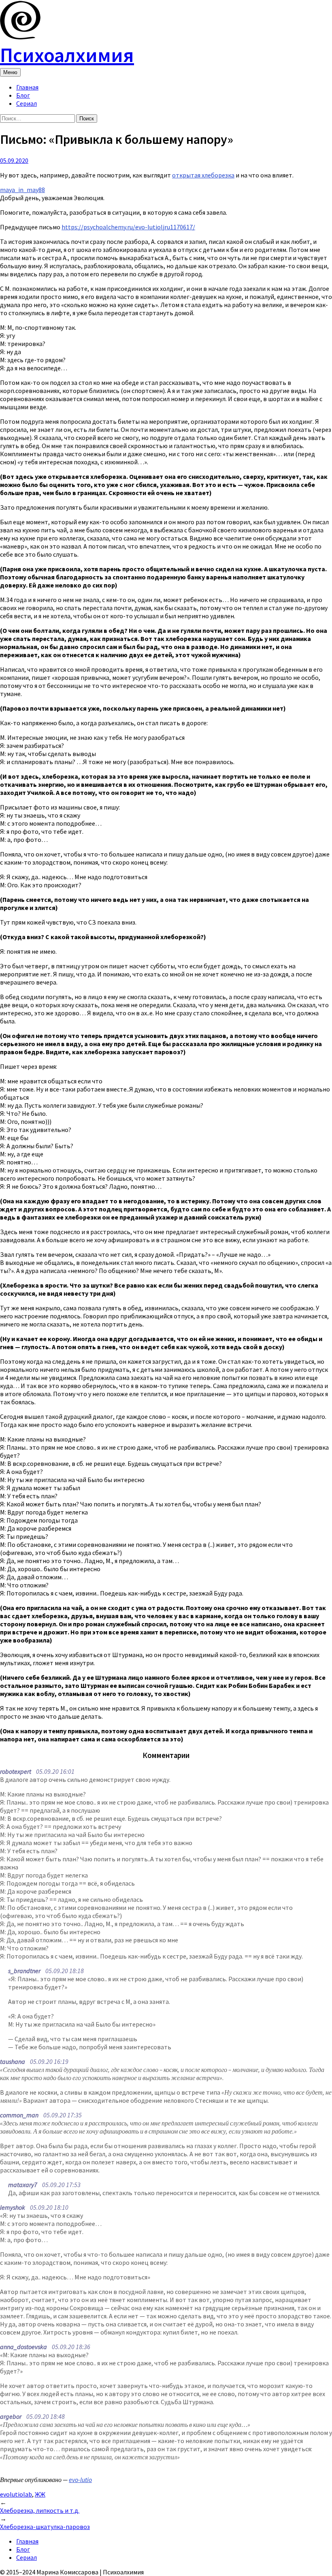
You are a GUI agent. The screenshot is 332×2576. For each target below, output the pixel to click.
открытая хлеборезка (203, 175)
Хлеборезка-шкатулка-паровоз (45, 2527)
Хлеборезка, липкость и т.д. (40, 2510)
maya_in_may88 (22, 190)
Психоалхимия (67, 55)
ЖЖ (40, 2494)
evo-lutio (80, 2480)
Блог (23, 95)
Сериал (27, 103)
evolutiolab (16, 2494)
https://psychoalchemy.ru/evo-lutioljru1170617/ (128, 227)
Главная (27, 87)
